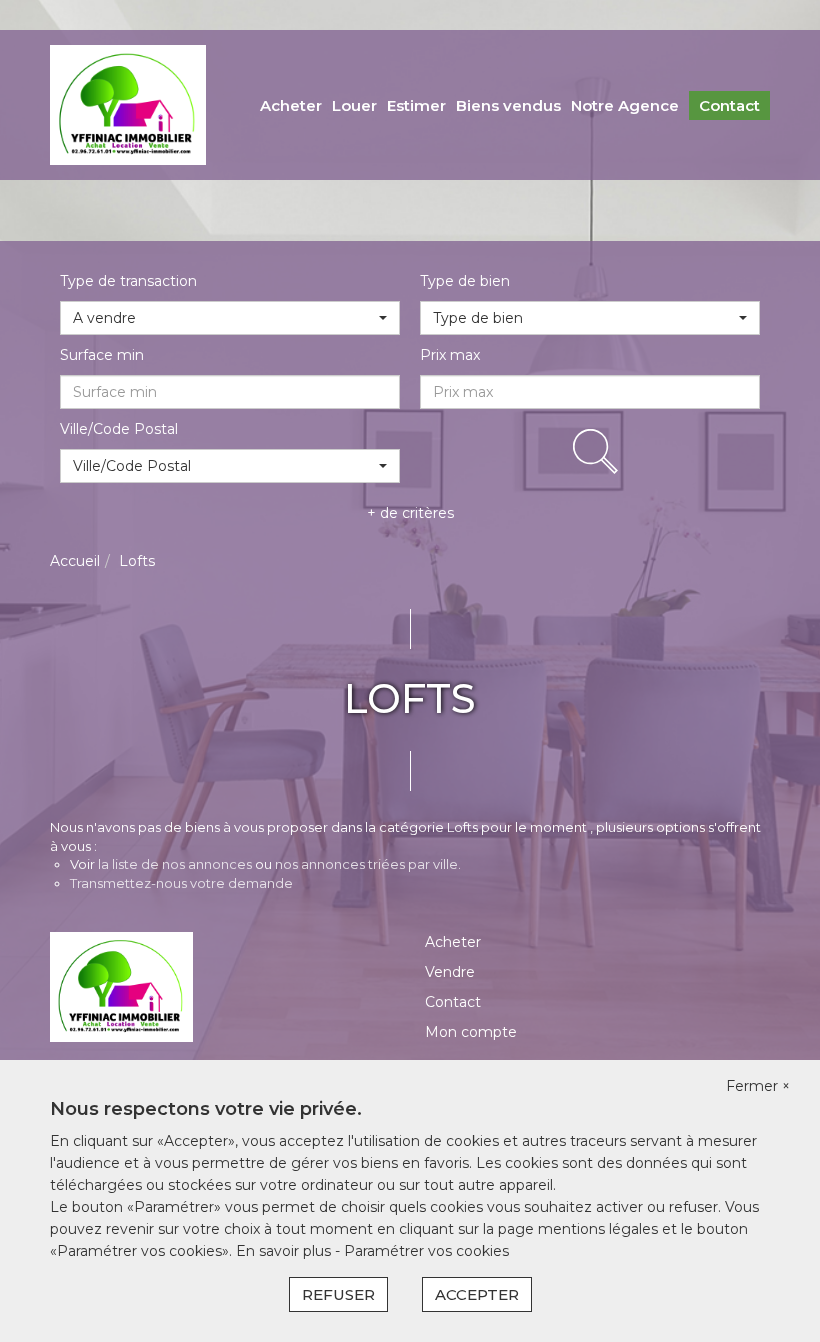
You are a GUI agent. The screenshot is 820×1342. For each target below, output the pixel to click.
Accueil (75, 561)
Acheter (291, 105)
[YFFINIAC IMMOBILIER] (128, 104)
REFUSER (338, 1294)
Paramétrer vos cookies (426, 1251)
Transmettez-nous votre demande (181, 883)
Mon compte (471, 1032)
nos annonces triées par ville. (368, 864)
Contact (729, 105)
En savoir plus (285, 1251)
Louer (354, 105)
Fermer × (758, 1086)
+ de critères (410, 513)
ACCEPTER (477, 1294)
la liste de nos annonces (175, 864)
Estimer (416, 105)
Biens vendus (508, 105)
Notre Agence (625, 105)
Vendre (450, 972)
